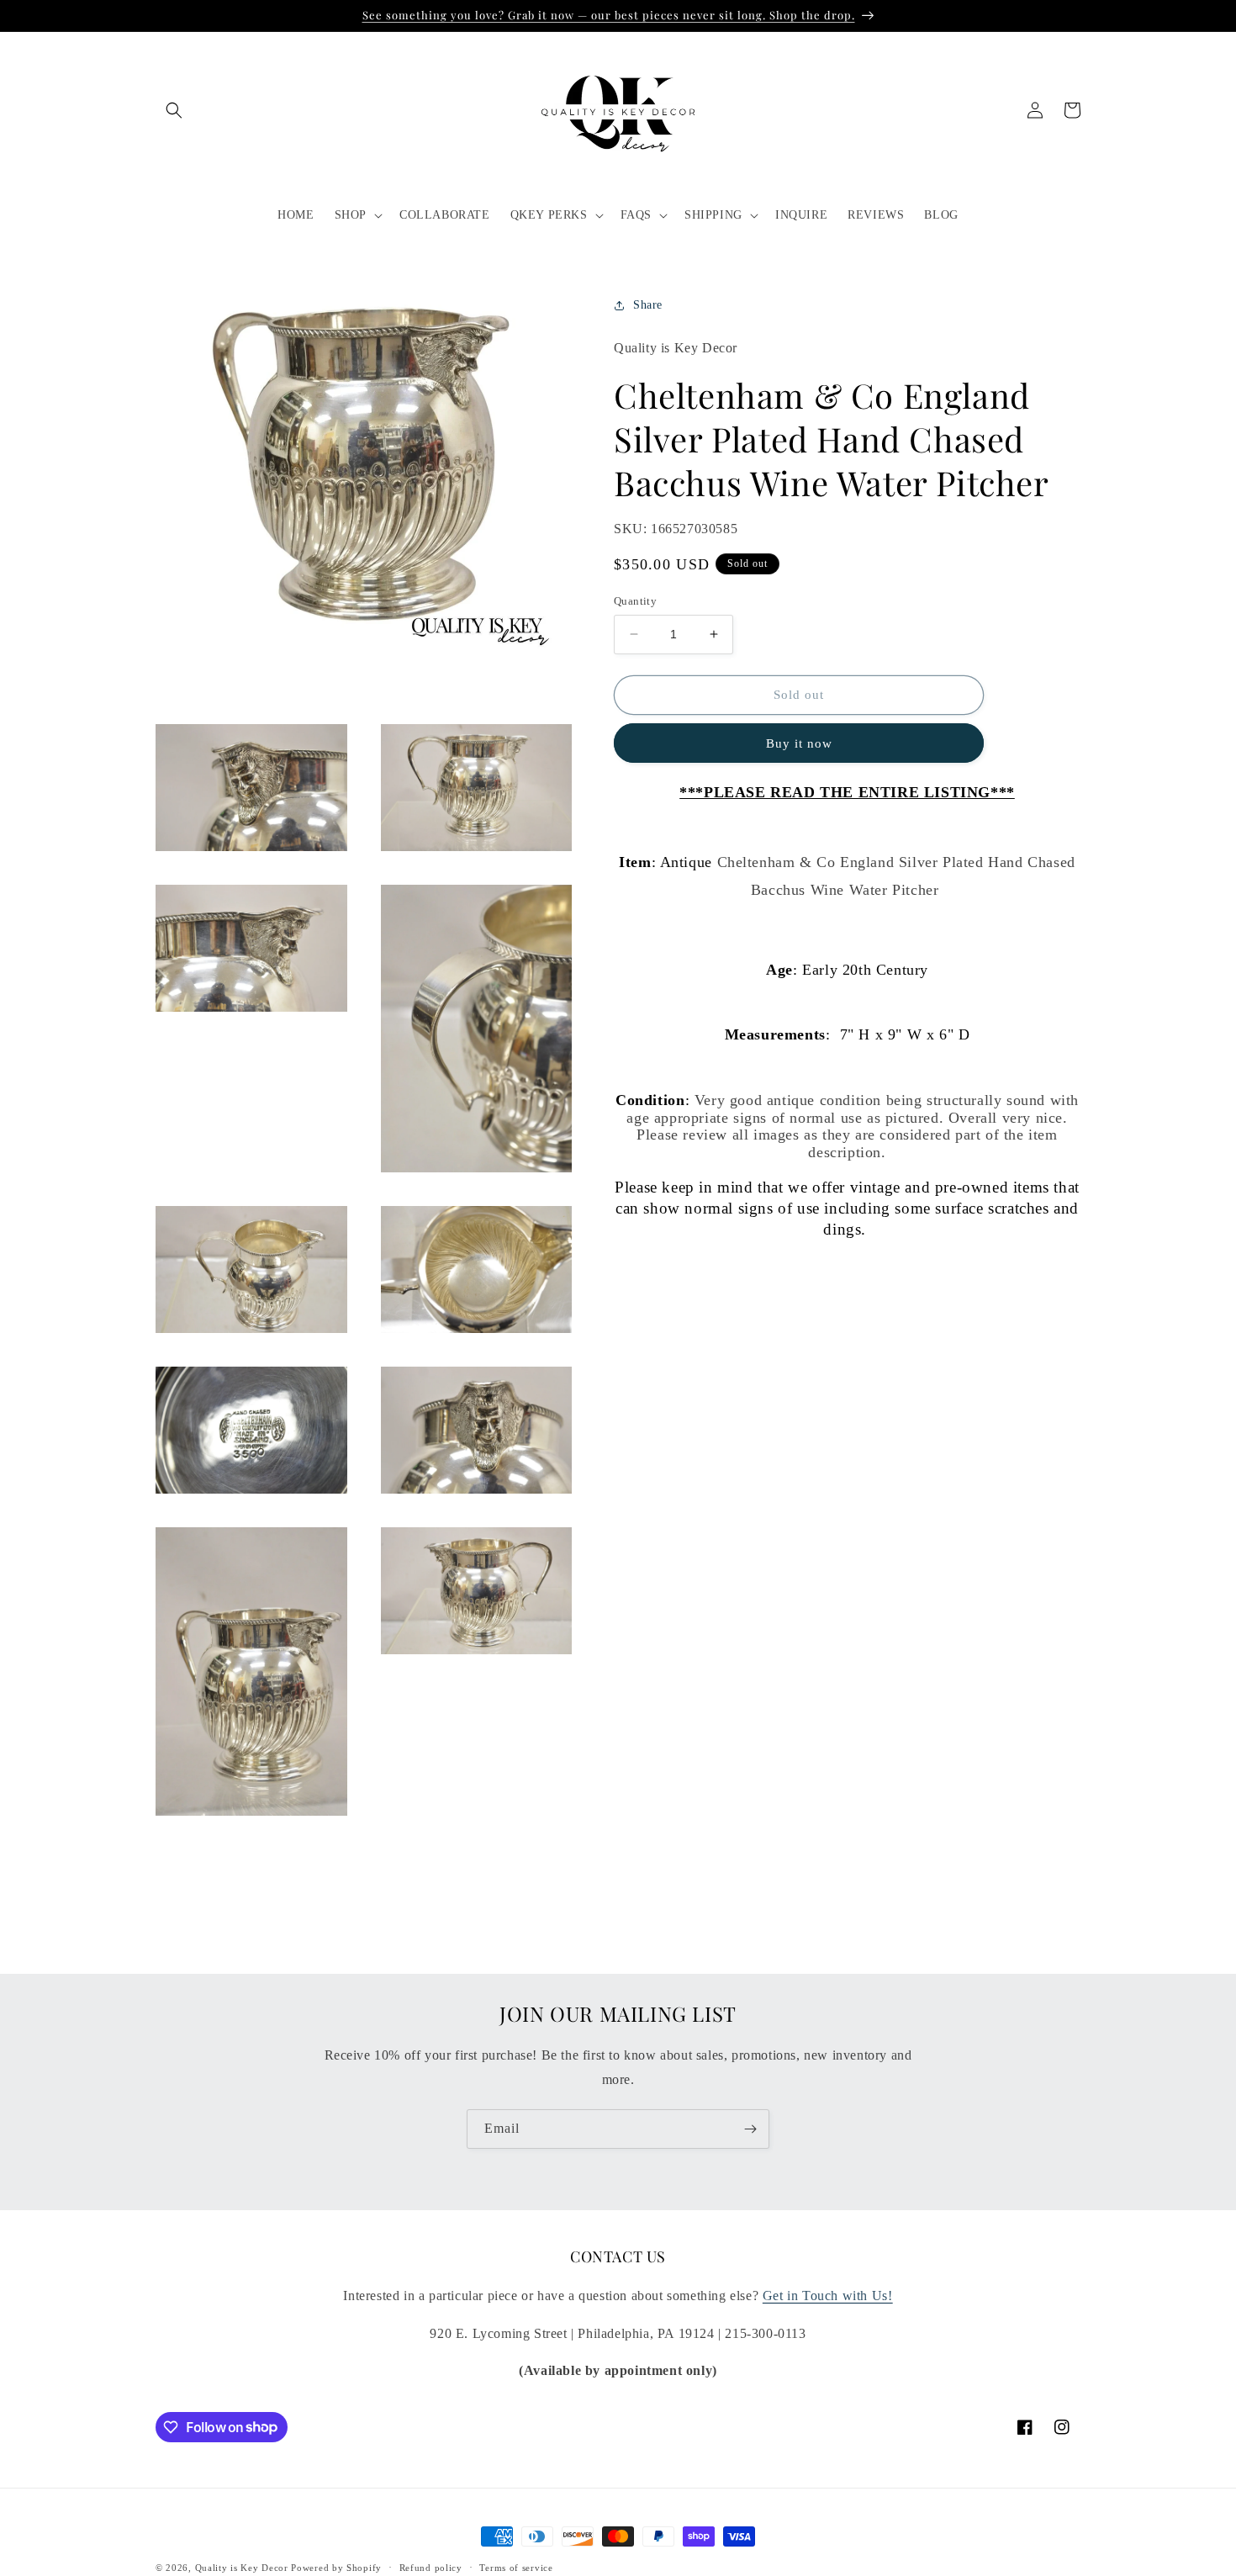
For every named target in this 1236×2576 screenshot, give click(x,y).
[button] (174, 110)
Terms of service (516, 2567)
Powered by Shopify (336, 2568)
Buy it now (799, 743)
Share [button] (648, 305)
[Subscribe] (750, 2129)
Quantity (635, 601)
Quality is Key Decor (242, 2568)
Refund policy (431, 2567)
